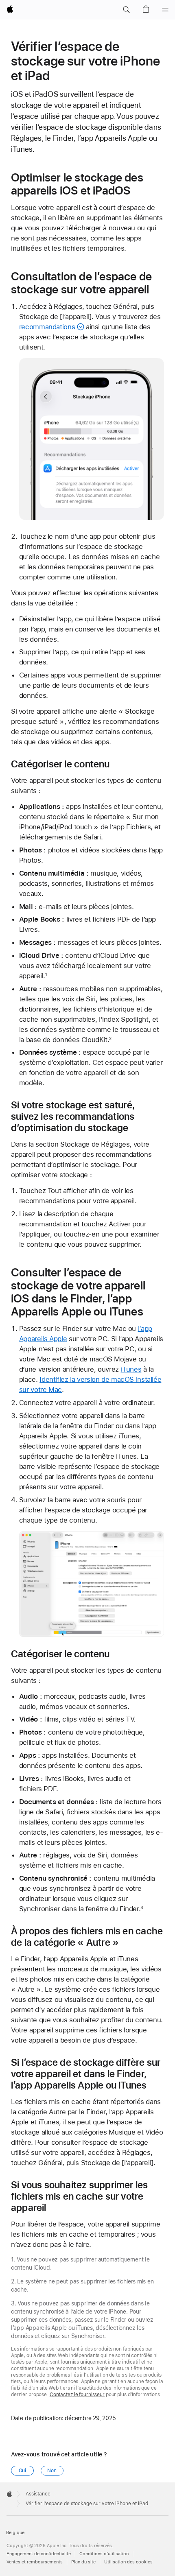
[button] (126, 10)
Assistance (38, 2494)
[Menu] (165, 10)
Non (52, 2471)
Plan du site (83, 2562)
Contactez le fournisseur (77, 2395)
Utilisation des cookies (128, 2562)
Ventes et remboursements (35, 2562)
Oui (23, 2471)
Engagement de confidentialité (39, 2554)
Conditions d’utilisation (104, 2554)
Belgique (15, 2533)
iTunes (131, 1369)
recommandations (47, 327)
